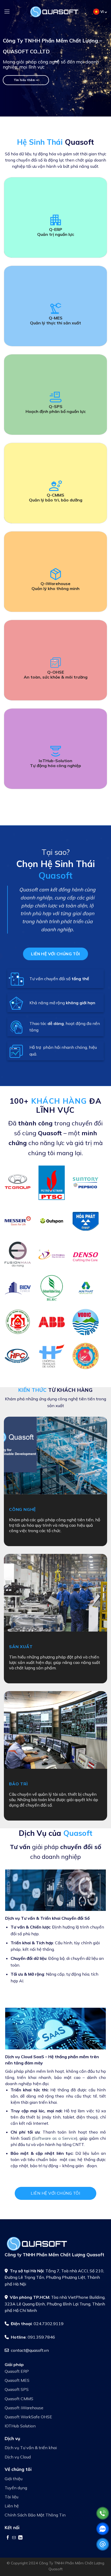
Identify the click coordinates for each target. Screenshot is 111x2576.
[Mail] (103, 2544)
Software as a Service (55, 2138)
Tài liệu (11, 2497)
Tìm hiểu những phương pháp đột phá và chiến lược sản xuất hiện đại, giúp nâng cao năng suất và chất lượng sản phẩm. (55, 1662)
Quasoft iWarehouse (24, 2408)
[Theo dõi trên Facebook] (8, 2537)
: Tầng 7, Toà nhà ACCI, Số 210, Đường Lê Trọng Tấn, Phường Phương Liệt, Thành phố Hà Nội (54, 2277)
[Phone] (103, 2513)
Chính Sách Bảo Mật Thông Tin (35, 2515)
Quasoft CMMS (19, 2399)
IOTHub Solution (20, 2426)
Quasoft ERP (17, 2371)
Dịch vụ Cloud (18, 2457)
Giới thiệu (14, 2479)
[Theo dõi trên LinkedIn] (20, 2537)
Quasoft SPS (17, 2389)
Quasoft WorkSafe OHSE (28, 2417)
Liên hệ (12, 2506)
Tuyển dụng (16, 2488)
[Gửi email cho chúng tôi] (14, 2537)
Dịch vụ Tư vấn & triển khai (31, 2448)
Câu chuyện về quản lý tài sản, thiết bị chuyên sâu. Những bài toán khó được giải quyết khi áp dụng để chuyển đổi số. (54, 1800)
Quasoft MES (17, 2380)
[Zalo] (103, 2529)
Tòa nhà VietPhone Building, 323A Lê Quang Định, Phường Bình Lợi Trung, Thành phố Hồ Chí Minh (55, 2304)
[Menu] (7, 12)
